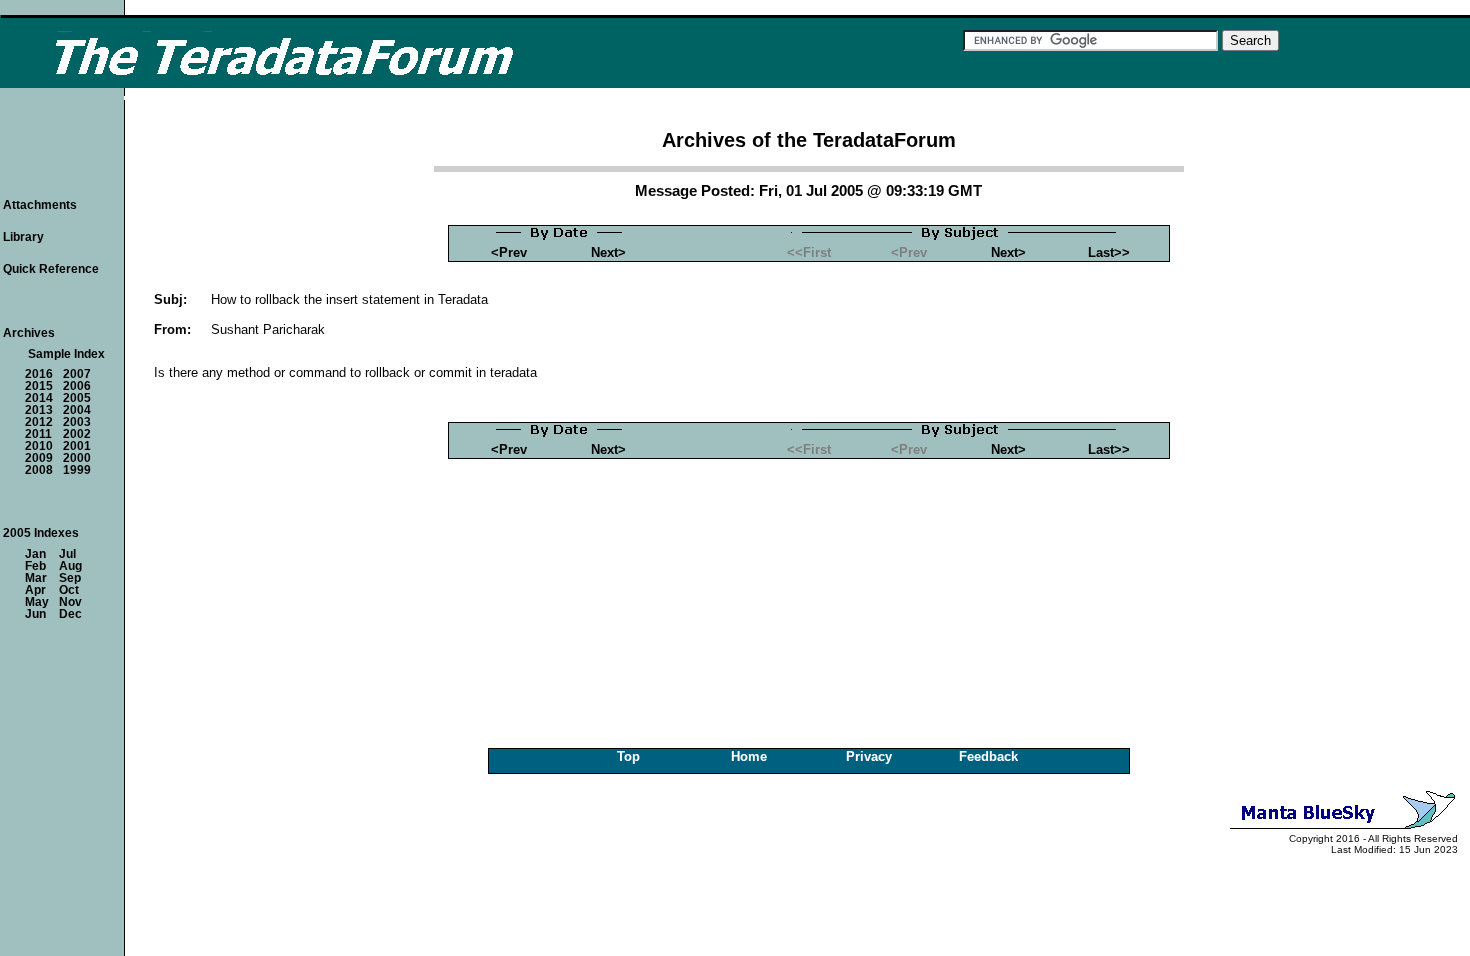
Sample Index (66, 354)
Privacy (869, 756)
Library (23, 237)
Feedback (988, 756)
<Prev (509, 252)
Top (628, 756)
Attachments (40, 205)
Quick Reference (51, 269)
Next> (608, 252)
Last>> (1109, 252)
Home (749, 756)
